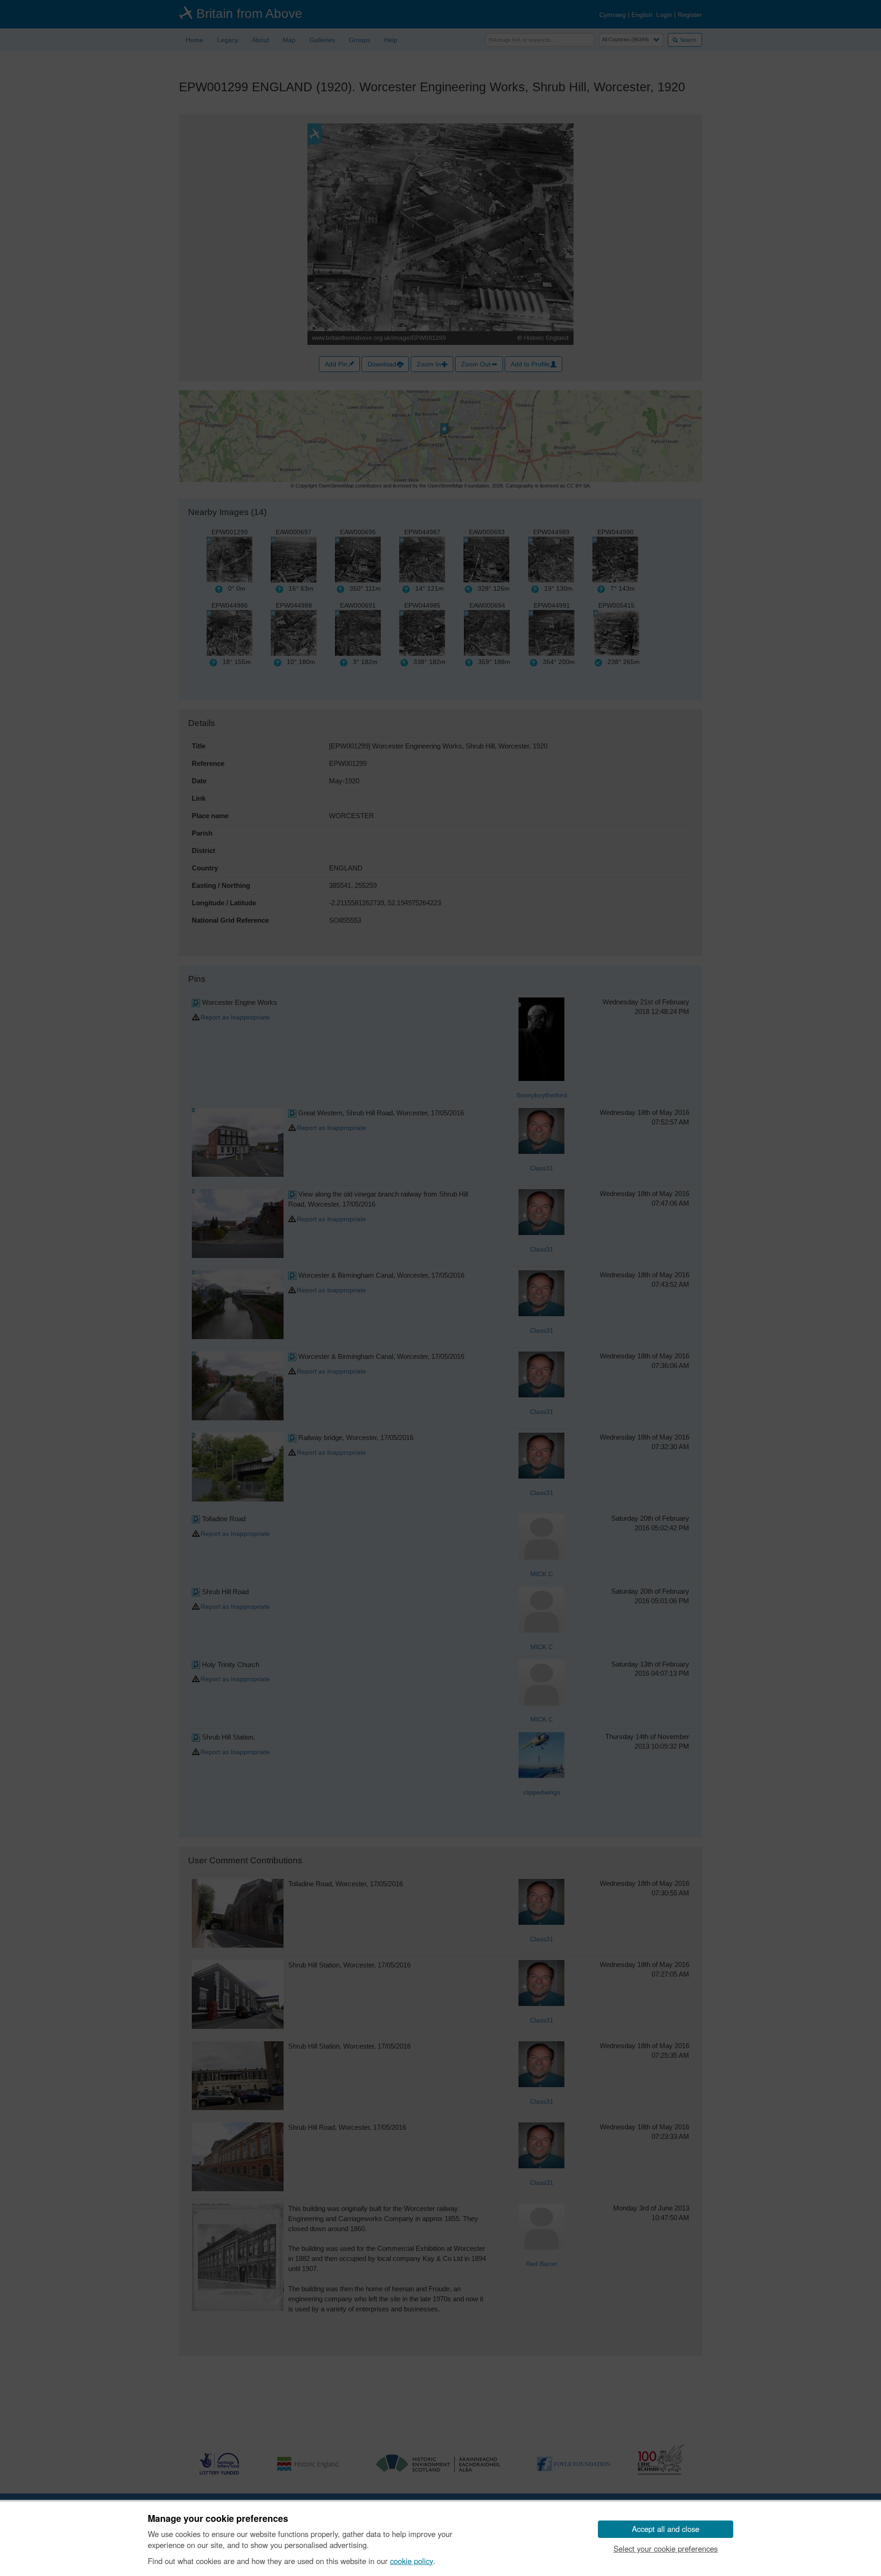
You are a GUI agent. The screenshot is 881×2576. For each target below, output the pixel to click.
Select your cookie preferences (666, 2548)
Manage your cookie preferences (218, 2519)
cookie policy (412, 2561)
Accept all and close (666, 2529)
